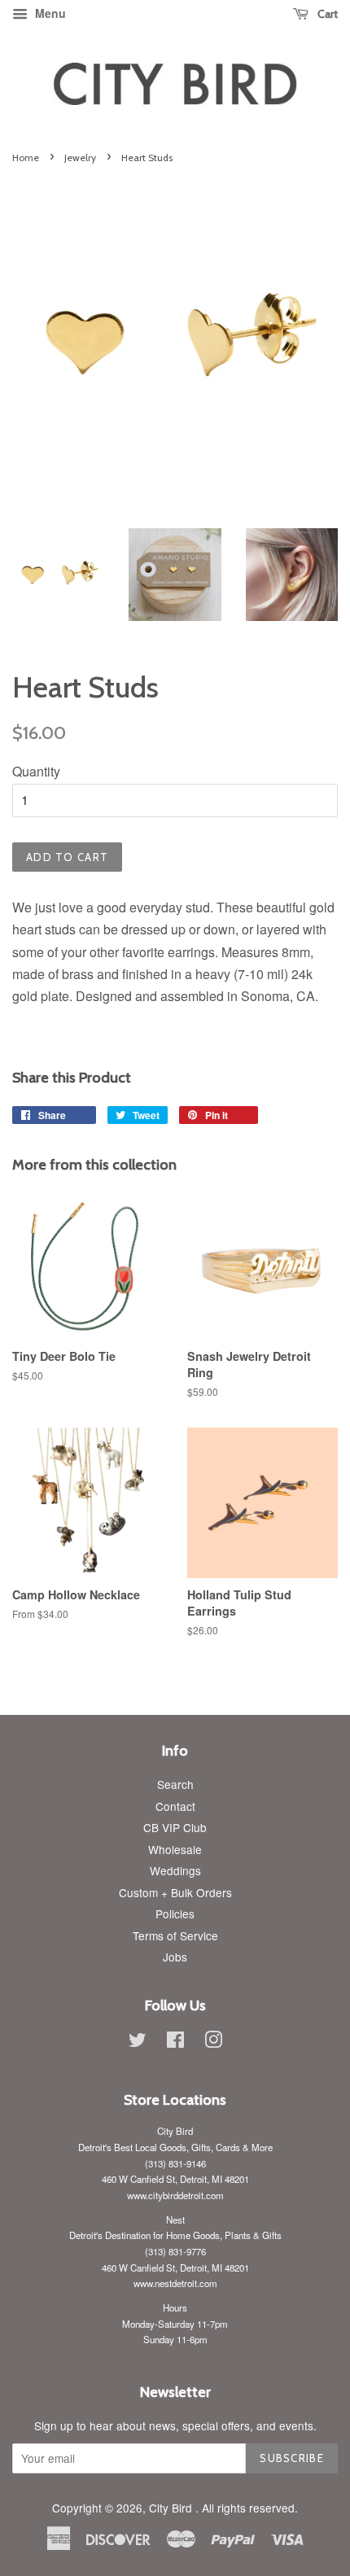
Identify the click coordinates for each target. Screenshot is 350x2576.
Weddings (175, 1870)
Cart (326, 14)
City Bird (172, 2508)
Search (175, 1784)
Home (26, 157)
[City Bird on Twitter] (138, 2042)
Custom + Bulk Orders (175, 1892)
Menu (49, 13)
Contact (175, 1806)
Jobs (175, 1957)
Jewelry (80, 157)
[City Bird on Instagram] (213, 2042)
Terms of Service (175, 1935)
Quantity (36, 771)
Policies (175, 1913)
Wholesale (175, 1849)
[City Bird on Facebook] (175, 2042)
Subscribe (292, 2458)
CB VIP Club (175, 1827)
